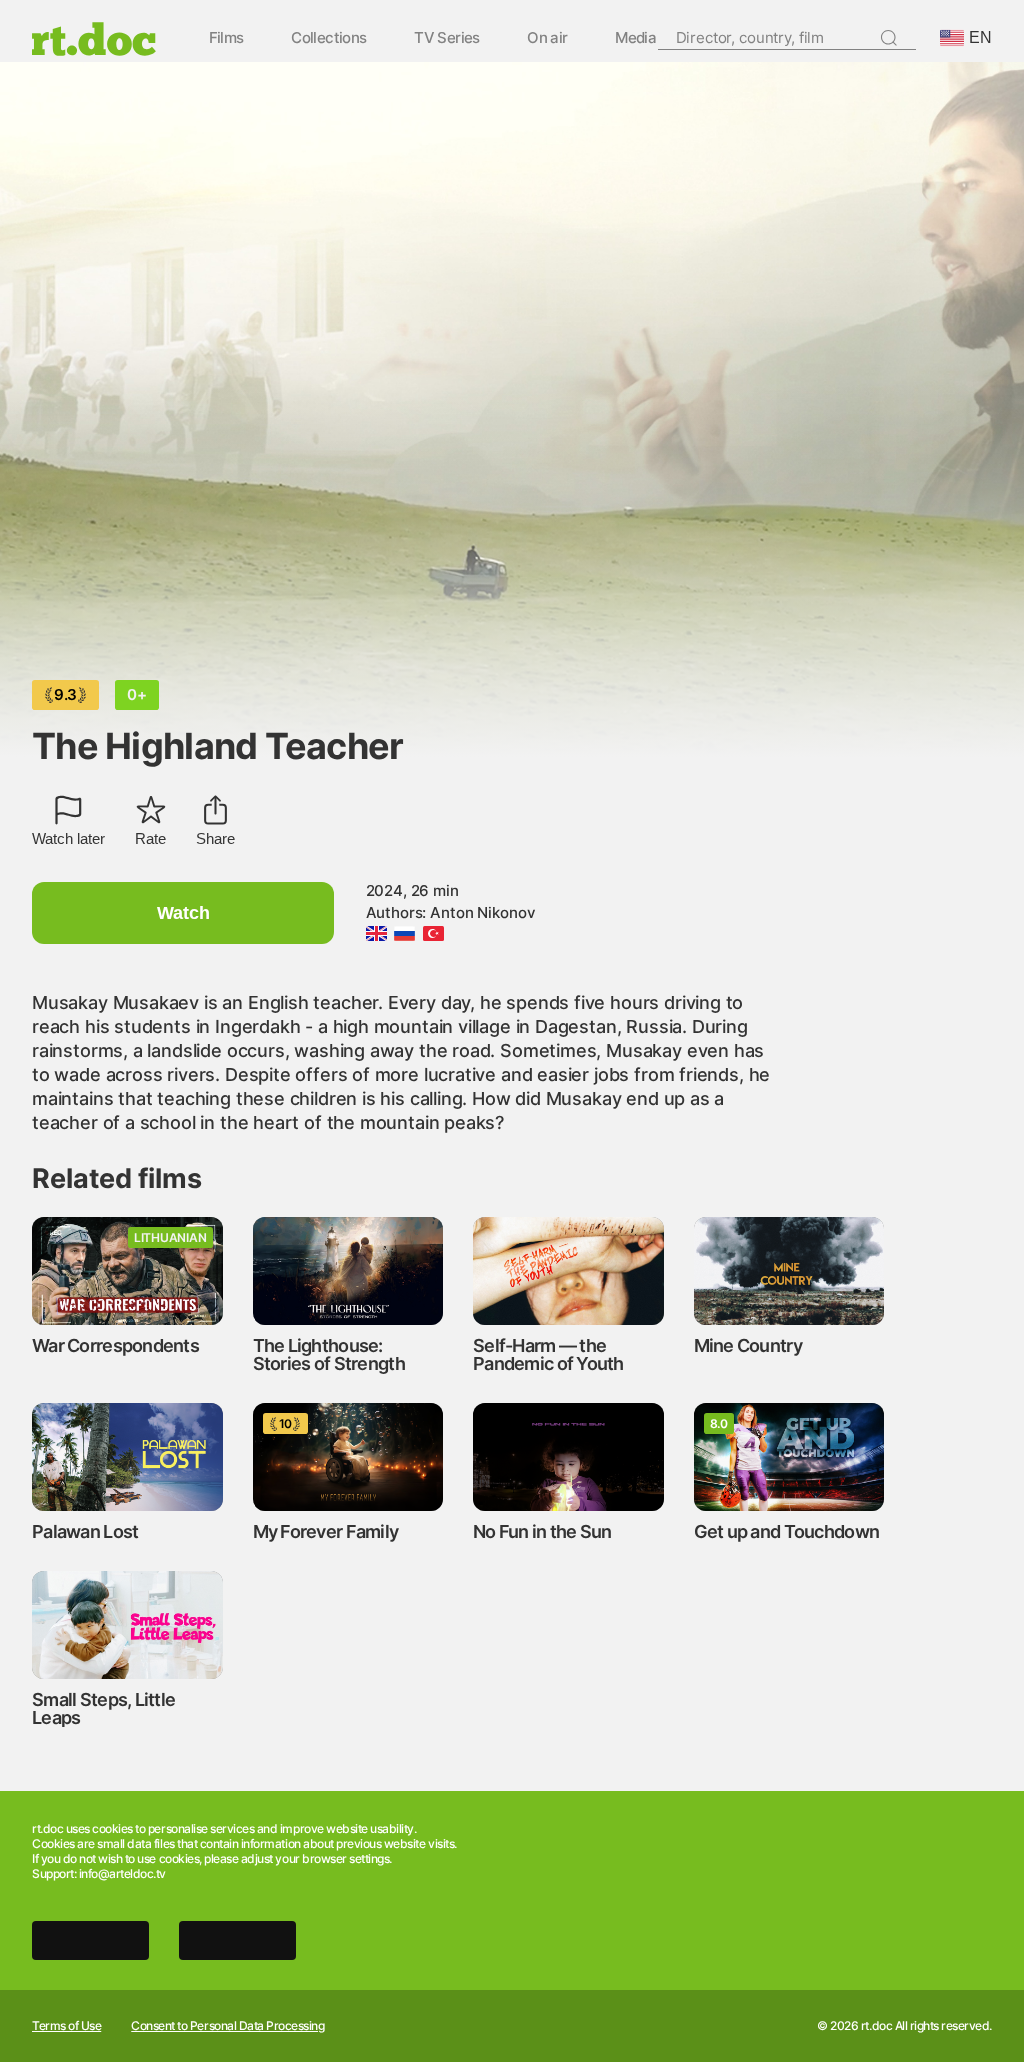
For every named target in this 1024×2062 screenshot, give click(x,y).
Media (635, 38)
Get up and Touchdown (787, 1531)
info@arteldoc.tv (122, 1873)
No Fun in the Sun (542, 1531)
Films (226, 38)
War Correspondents (115, 1345)
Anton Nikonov (482, 912)
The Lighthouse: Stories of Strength (329, 1354)
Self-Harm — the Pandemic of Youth (548, 1354)
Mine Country (748, 1345)
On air (547, 38)
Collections (328, 38)
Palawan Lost (85, 1531)
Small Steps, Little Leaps (103, 1708)
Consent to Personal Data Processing (227, 2026)
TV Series (447, 38)
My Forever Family (326, 1531)
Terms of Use (66, 2026)
